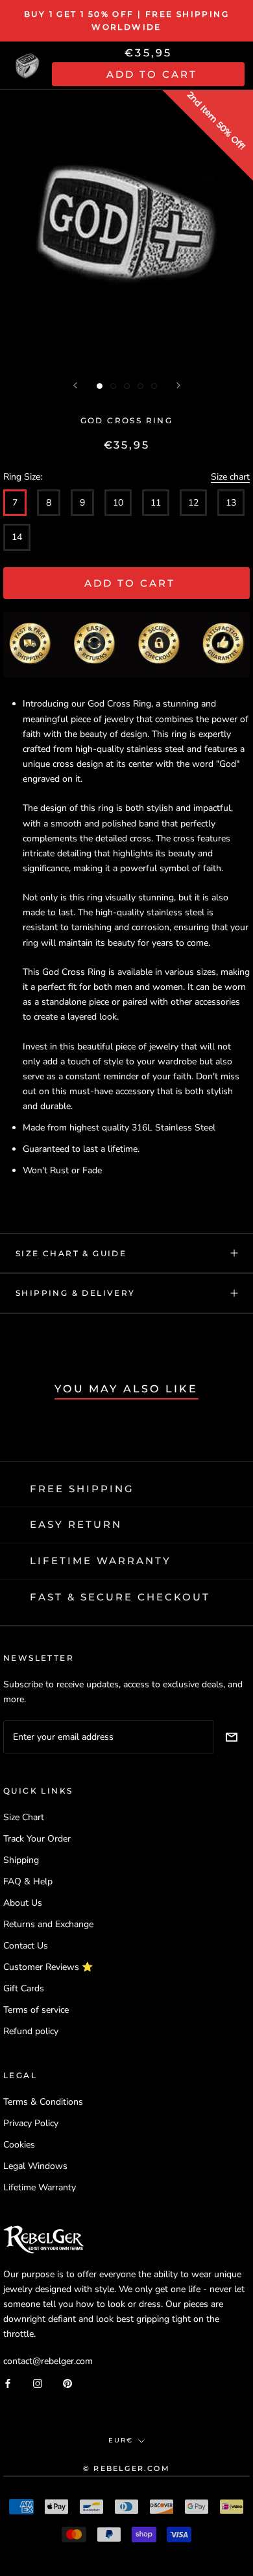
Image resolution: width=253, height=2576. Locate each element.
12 (193, 503)
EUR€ (121, 2440)
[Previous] (75, 385)
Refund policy (31, 2031)
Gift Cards (24, 1988)
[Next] (178, 385)
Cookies (19, 2145)
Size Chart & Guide (71, 1253)
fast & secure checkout (120, 1597)
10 (118, 503)
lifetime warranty (101, 1561)
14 (17, 537)
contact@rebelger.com (48, 2361)
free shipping (82, 1489)
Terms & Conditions (43, 2102)
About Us (23, 1903)
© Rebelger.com (126, 2468)
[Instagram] (38, 2383)
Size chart (230, 477)
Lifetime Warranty (40, 2187)
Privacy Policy (31, 2123)
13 (231, 503)
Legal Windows (35, 2166)
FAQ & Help (28, 1881)
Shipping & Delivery (76, 1293)
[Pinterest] (67, 2383)
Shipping (21, 1860)
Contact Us (26, 1946)
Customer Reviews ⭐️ (48, 1967)
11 (156, 503)
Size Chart (24, 1817)
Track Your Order (37, 1839)
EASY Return (76, 1524)
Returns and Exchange (48, 1924)
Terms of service (36, 2010)
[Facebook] (8, 2383)
